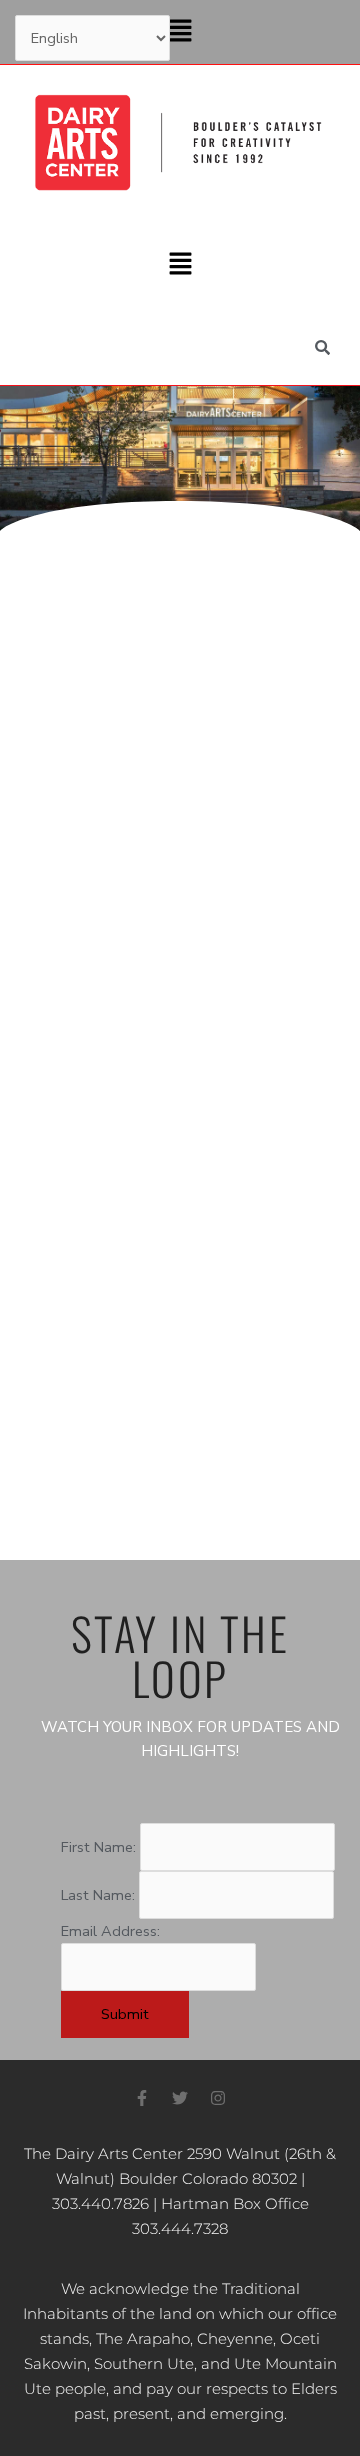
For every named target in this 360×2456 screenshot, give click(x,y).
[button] (180, 32)
